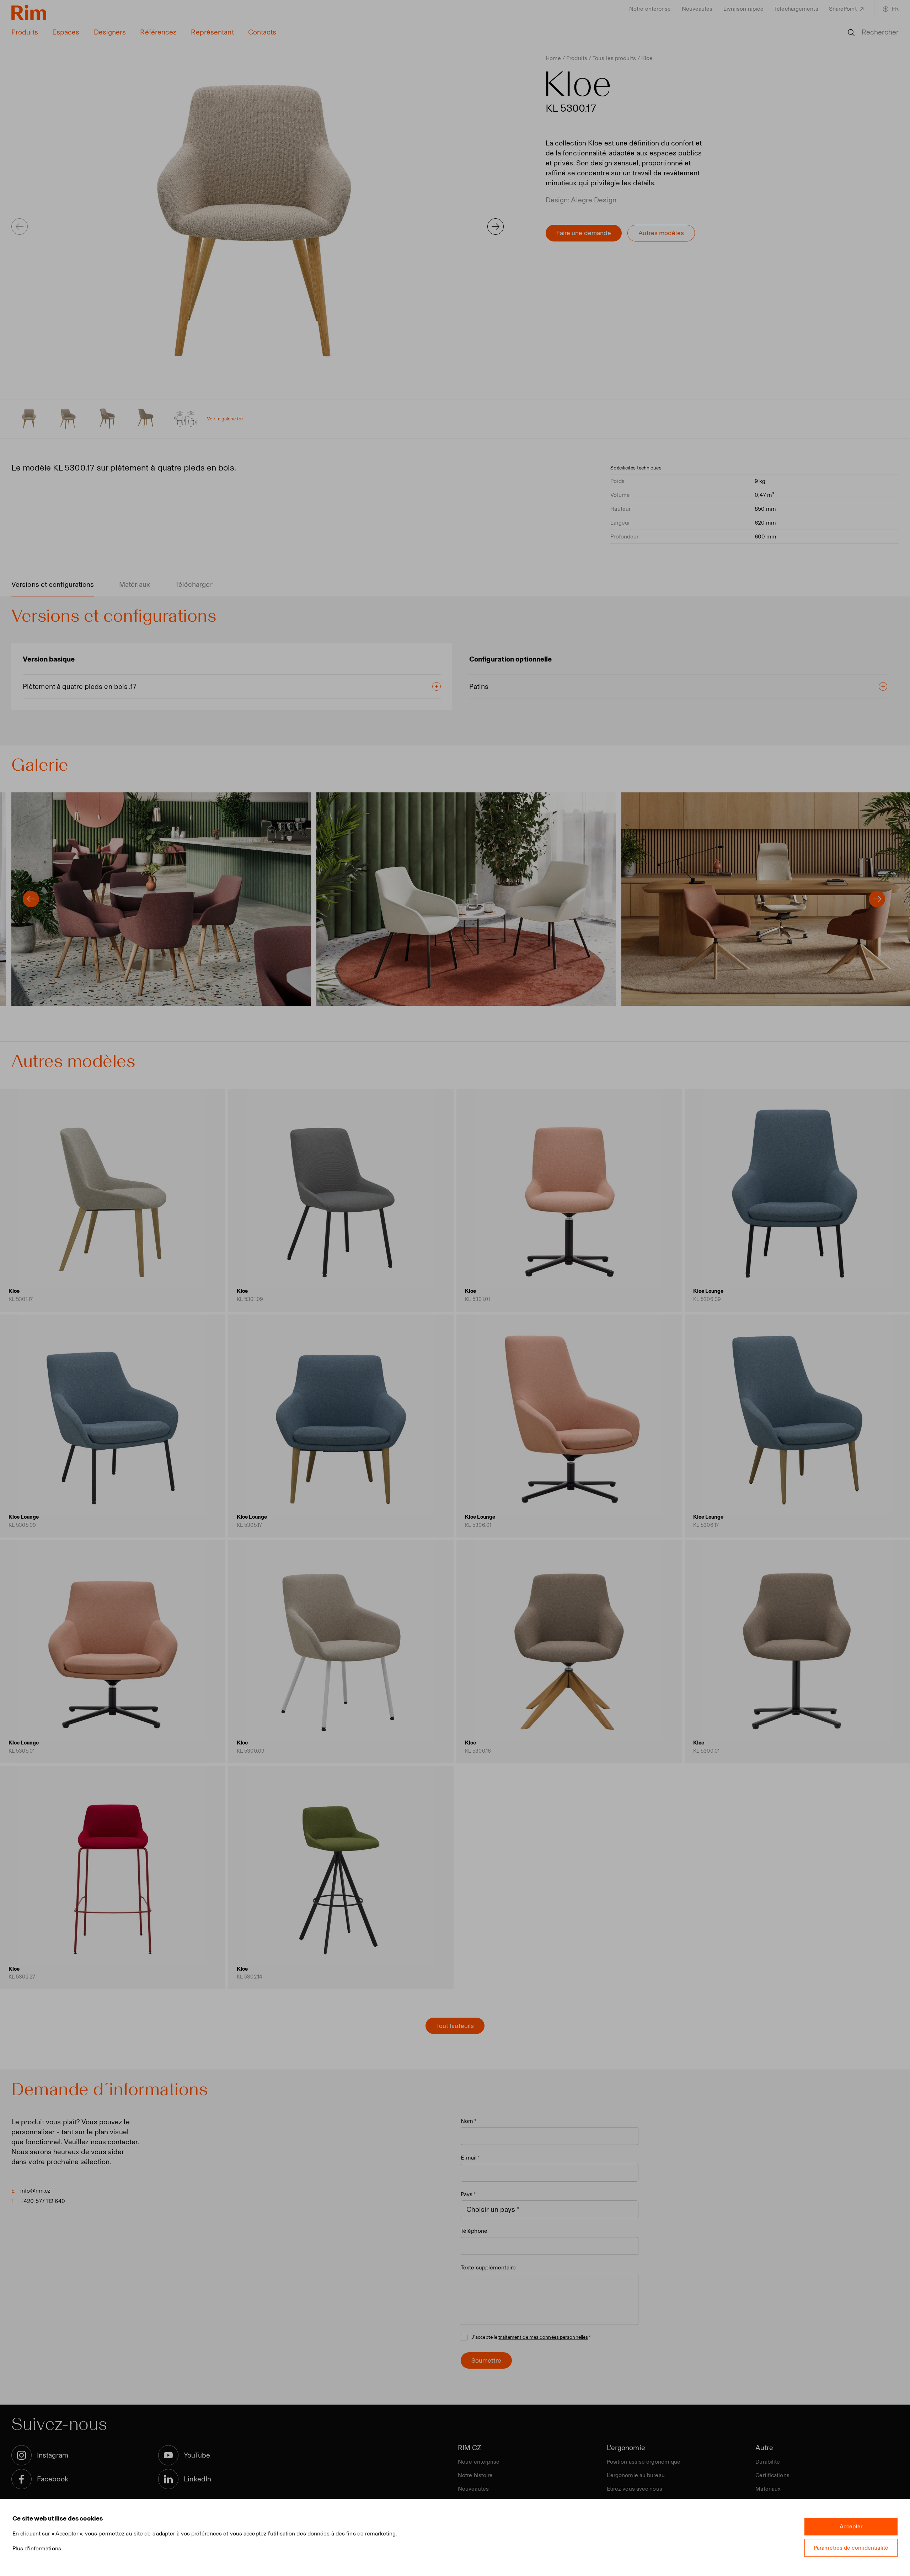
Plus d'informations (37, 2548)
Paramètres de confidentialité (851, 2548)
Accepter (851, 2526)
